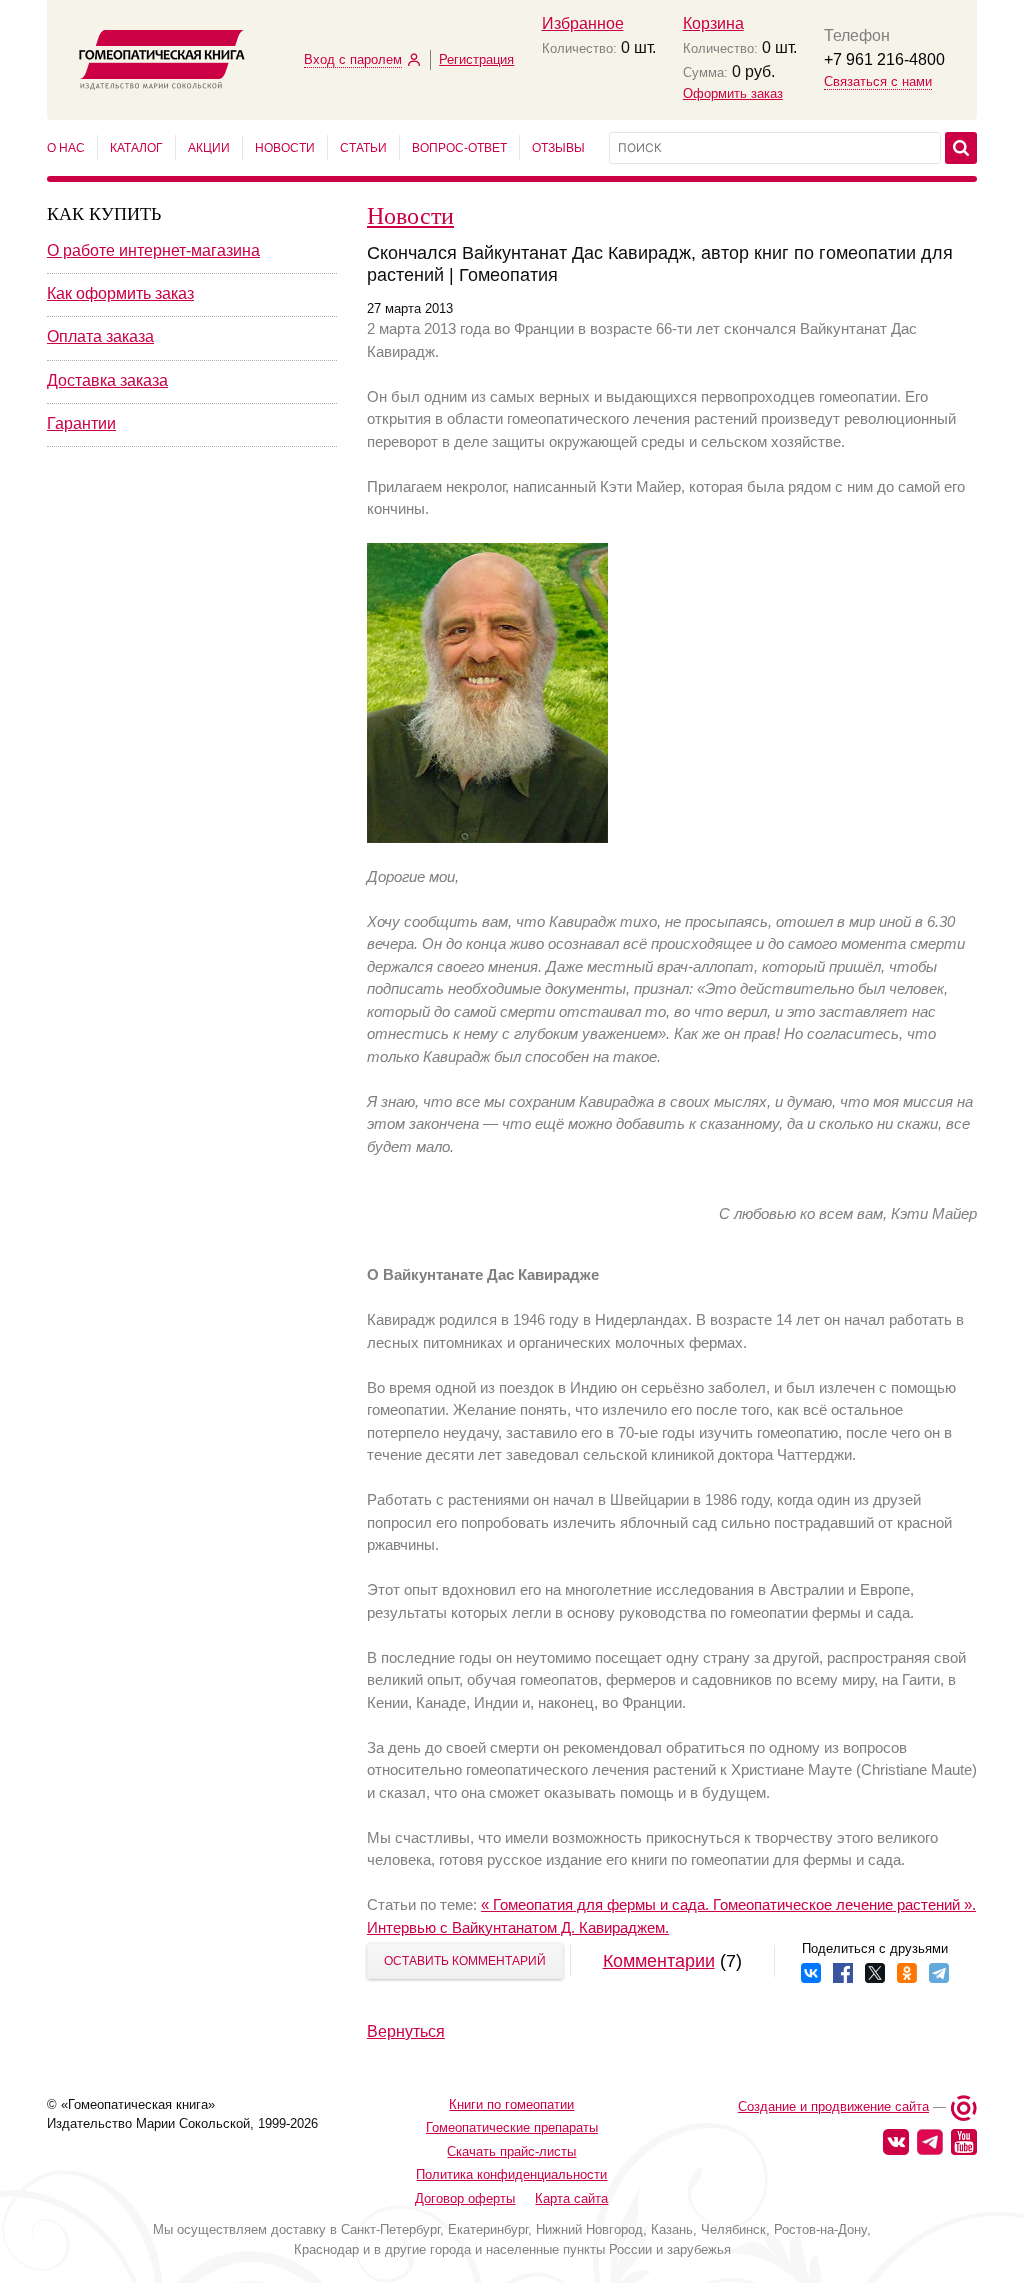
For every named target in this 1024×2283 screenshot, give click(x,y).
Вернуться (406, 2031)
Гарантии (81, 423)
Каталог (136, 148)
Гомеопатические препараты (512, 2127)
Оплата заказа (100, 336)
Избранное (583, 23)
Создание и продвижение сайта (833, 2106)
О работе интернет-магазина (153, 250)
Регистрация (476, 59)
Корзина (713, 23)
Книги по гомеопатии (511, 2104)
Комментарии (659, 1961)
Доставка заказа (107, 380)
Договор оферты (465, 2198)
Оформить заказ (733, 93)
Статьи (363, 148)
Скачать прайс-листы (511, 2151)
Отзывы (558, 148)
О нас (66, 148)
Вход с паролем (353, 59)
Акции (209, 148)
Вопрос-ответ (459, 148)
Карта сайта (571, 2198)
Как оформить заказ (120, 293)
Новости (285, 148)
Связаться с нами (878, 81)
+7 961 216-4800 (884, 59)
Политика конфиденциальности (511, 2174)
